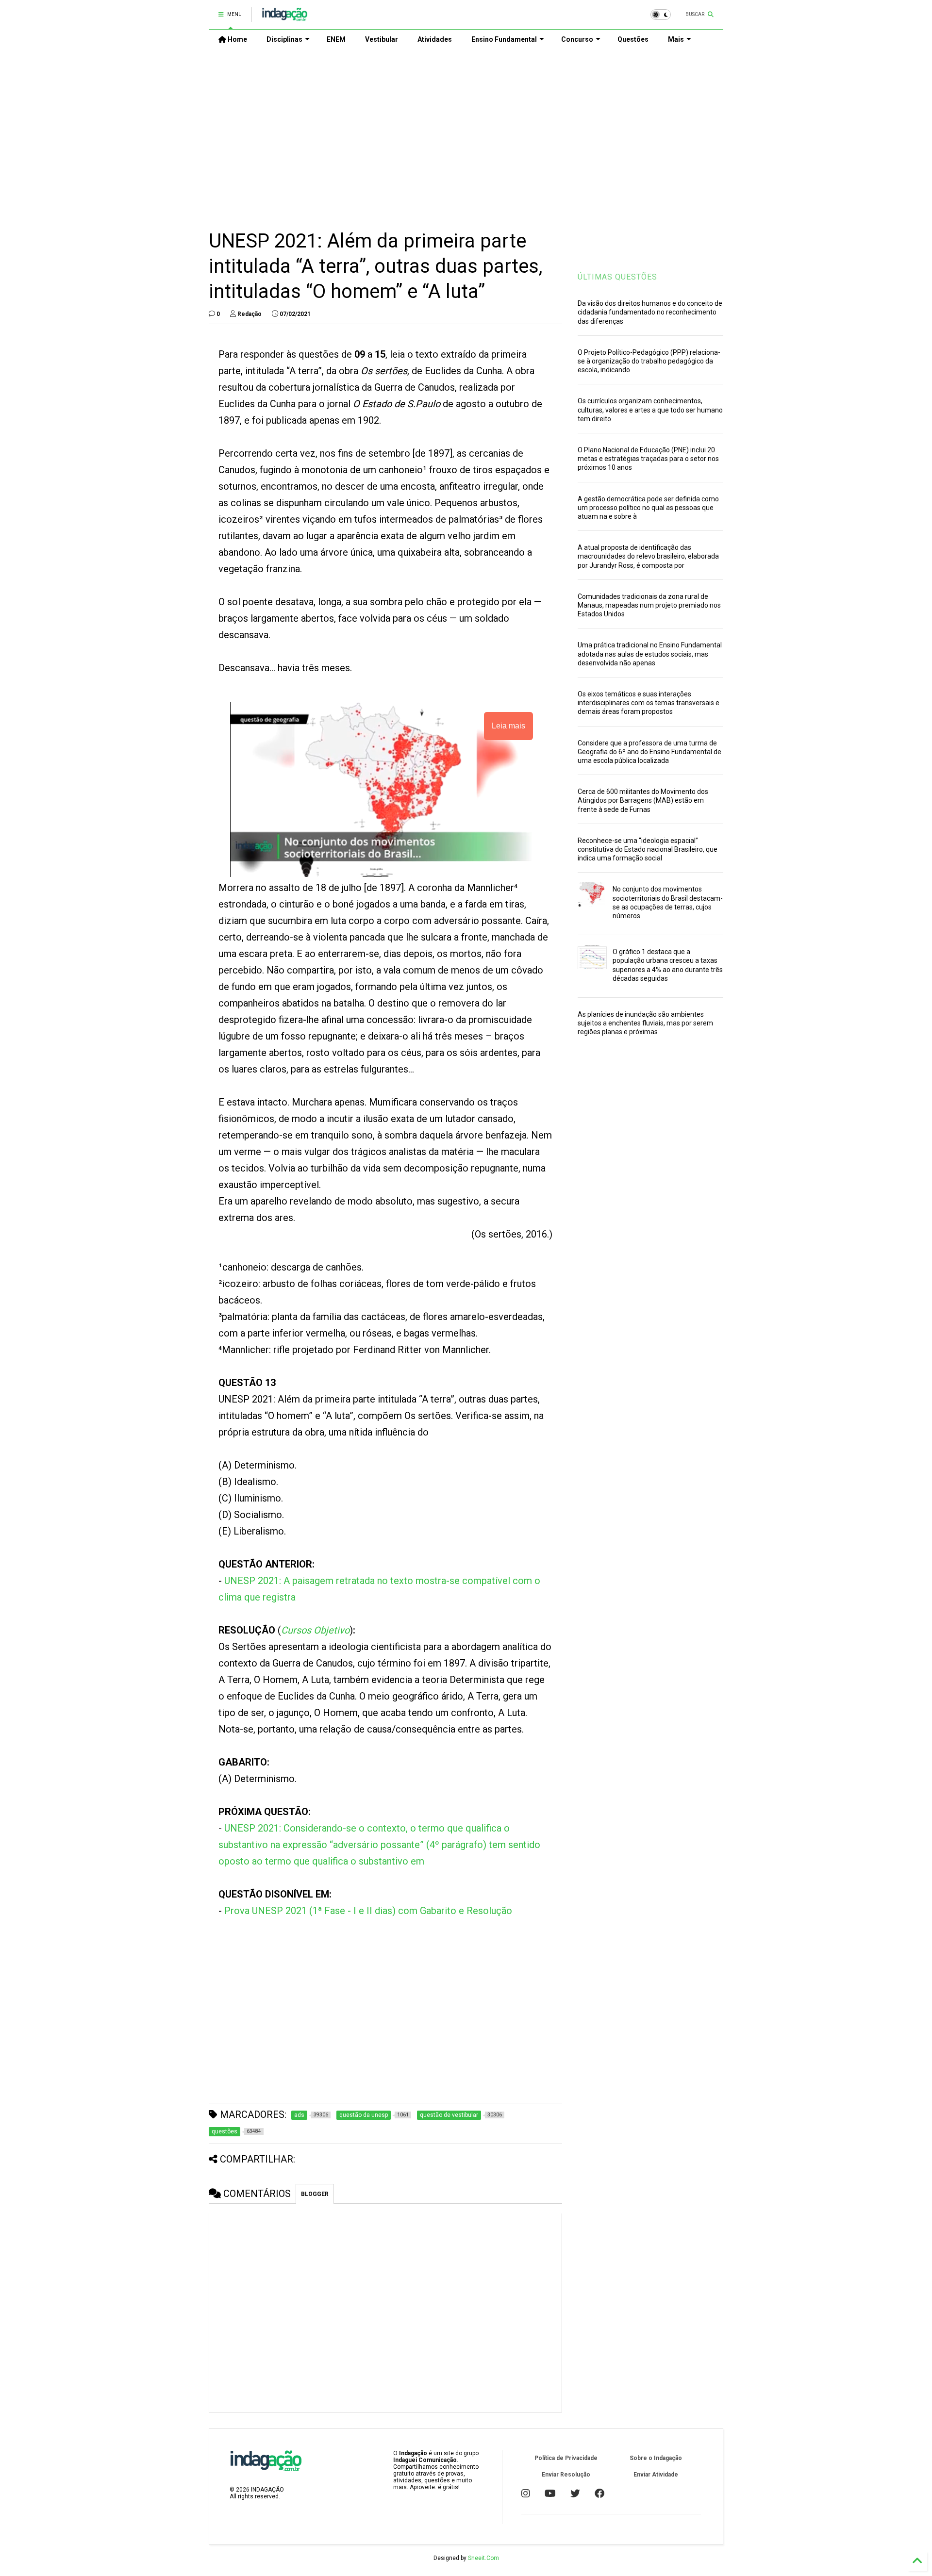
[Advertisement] (466, 132)
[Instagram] (526, 2493)
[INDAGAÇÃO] (285, 17)
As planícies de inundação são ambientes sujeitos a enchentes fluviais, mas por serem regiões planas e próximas (645, 1023)
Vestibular (382, 39)
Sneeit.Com (483, 2558)
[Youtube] (550, 2493)
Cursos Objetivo (315, 1630)
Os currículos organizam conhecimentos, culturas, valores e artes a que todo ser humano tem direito (650, 410)
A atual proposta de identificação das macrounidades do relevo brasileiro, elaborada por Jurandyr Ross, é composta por (648, 556)
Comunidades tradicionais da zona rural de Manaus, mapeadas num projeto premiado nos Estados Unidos (649, 605)
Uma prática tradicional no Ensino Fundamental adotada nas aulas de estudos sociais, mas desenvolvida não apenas (650, 654)
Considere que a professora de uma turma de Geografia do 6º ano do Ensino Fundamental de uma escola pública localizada (649, 752)
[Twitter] (575, 2493)
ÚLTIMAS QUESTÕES (617, 277)
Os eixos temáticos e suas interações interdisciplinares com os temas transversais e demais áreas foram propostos (649, 703)
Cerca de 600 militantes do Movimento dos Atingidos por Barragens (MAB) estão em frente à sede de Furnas (643, 800)
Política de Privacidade (566, 2458)
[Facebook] (599, 2493)
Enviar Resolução (566, 2475)
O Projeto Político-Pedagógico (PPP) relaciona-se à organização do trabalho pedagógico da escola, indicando (649, 361)
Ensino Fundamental (504, 39)
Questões (633, 39)
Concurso (577, 39)
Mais (676, 39)
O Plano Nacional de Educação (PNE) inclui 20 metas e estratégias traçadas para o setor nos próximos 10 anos (648, 459)
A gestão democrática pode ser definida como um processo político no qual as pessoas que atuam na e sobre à (648, 508)
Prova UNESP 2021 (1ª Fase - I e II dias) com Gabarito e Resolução (368, 1911)
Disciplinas (284, 39)
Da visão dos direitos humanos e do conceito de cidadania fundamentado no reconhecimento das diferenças (650, 312)
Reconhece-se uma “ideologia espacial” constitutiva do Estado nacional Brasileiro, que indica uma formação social (648, 849)
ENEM (336, 39)
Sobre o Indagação (656, 2458)
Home (237, 39)
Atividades (435, 39)
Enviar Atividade (656, 2475)
